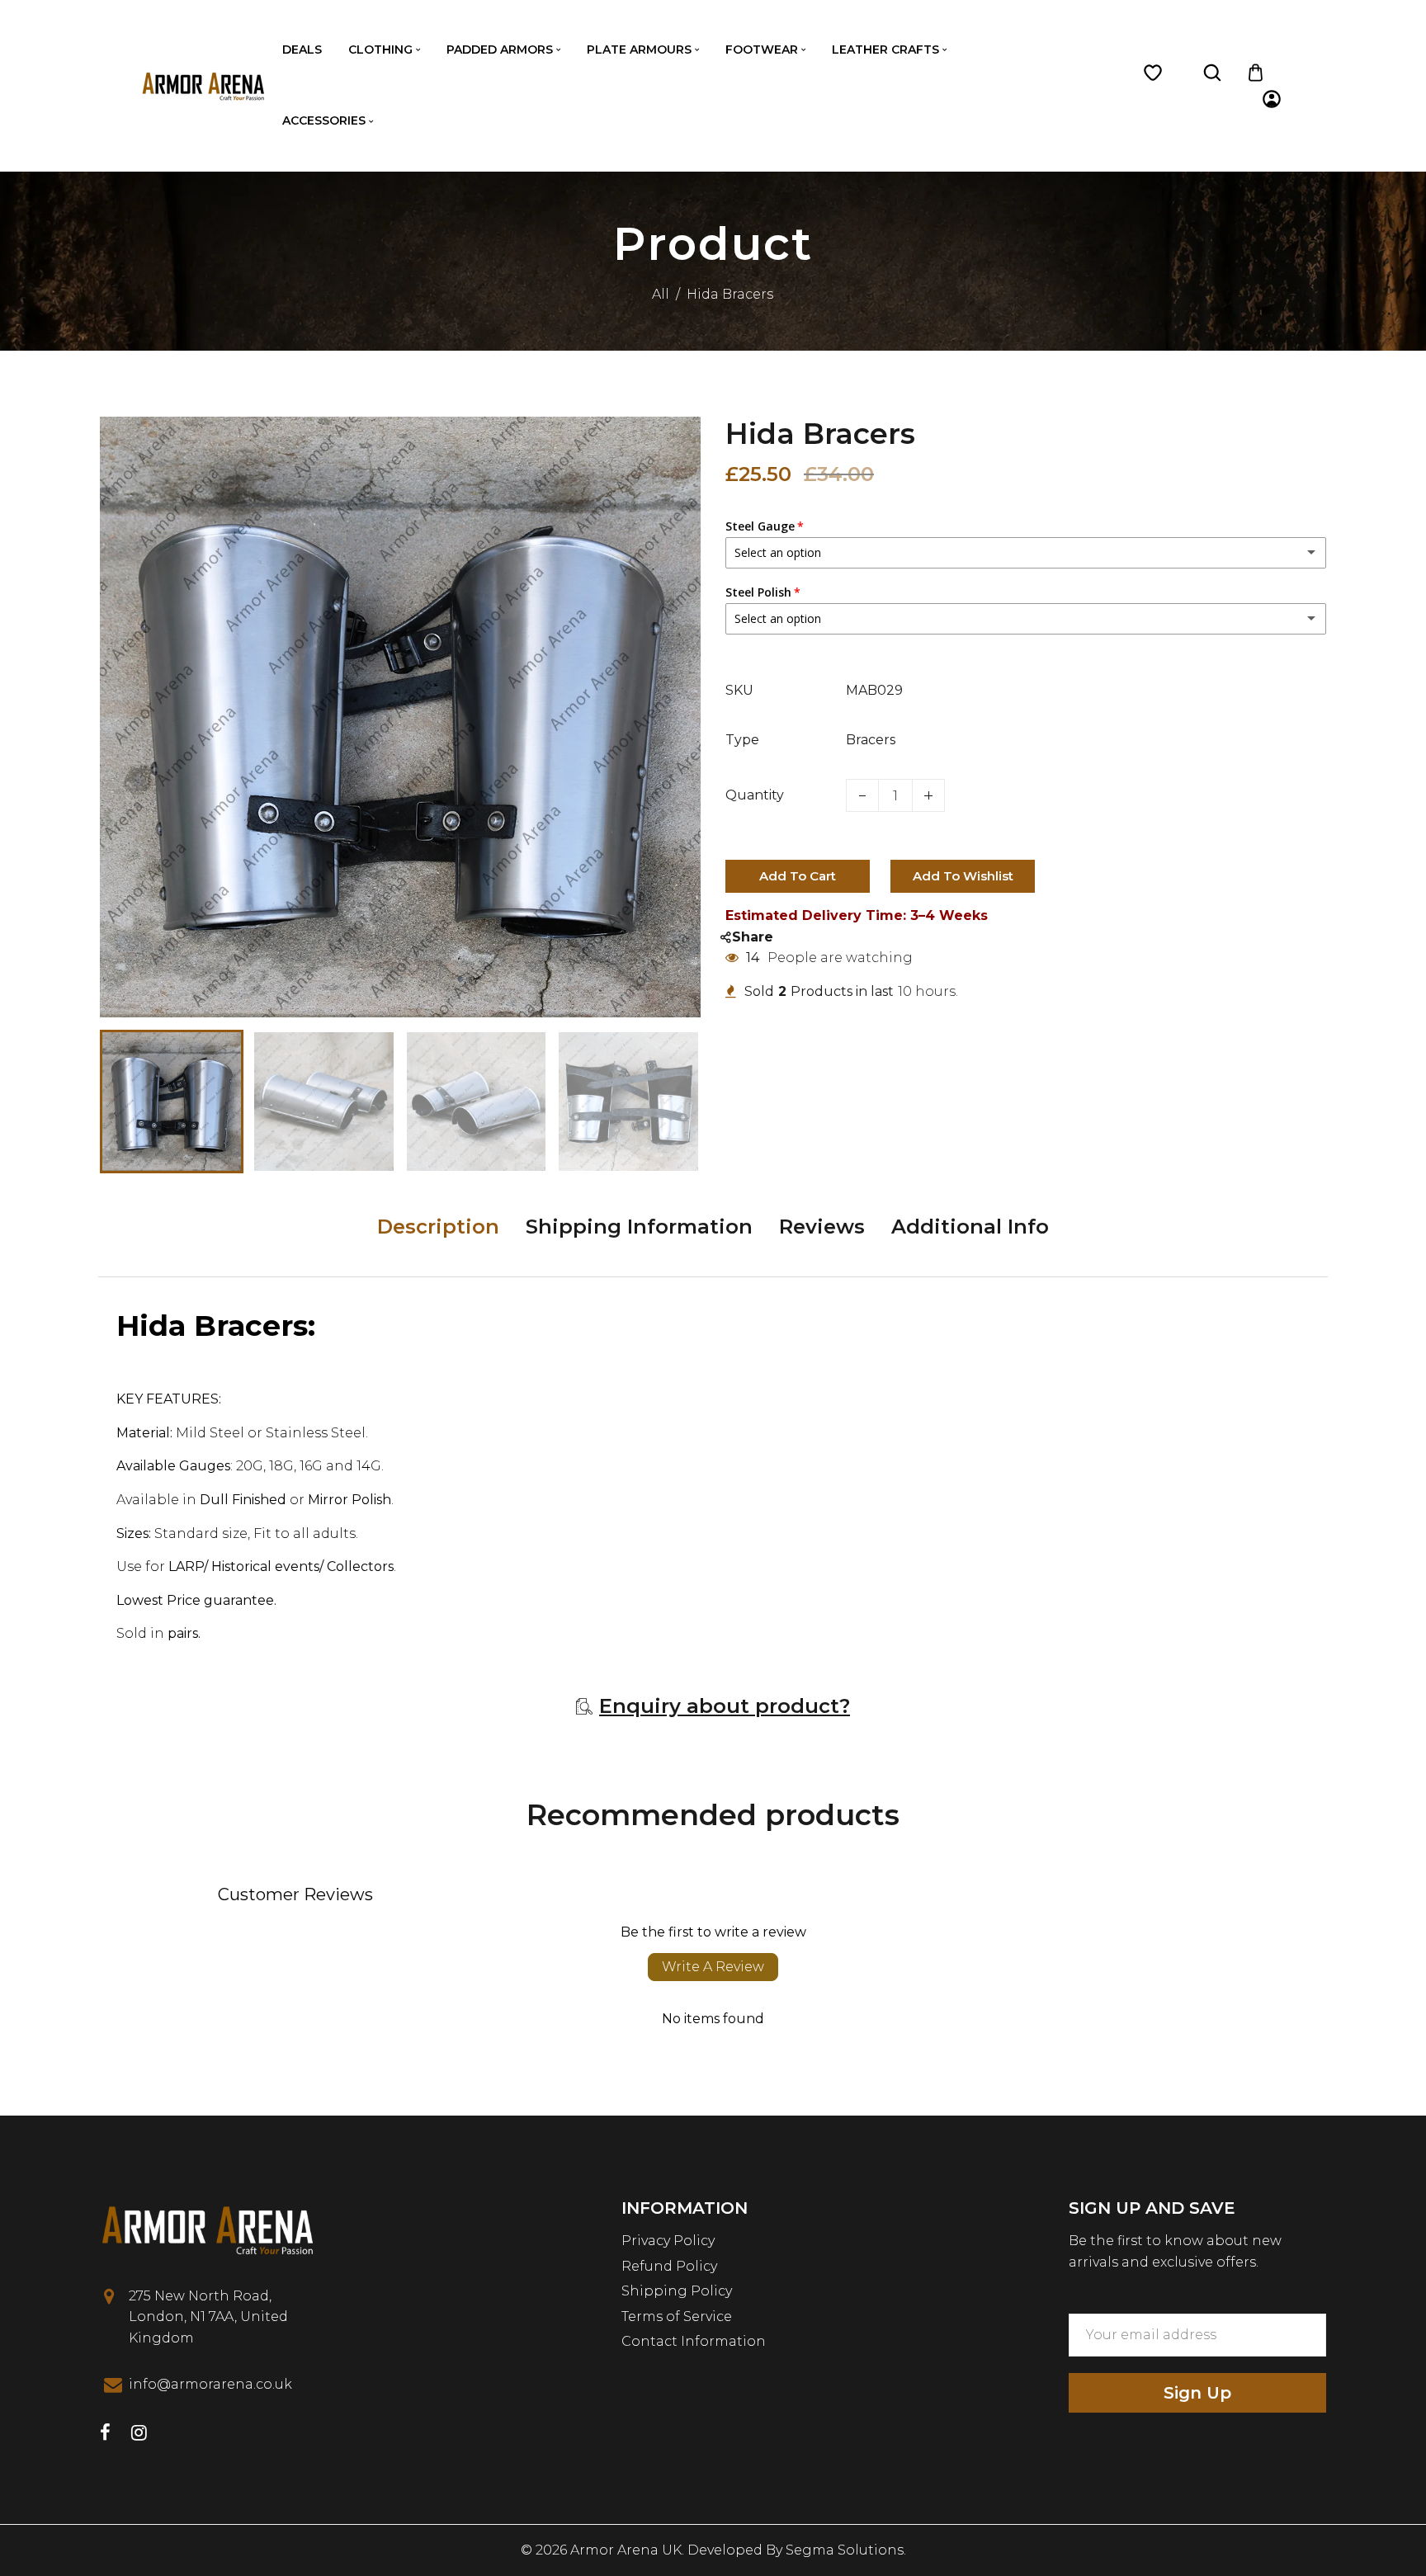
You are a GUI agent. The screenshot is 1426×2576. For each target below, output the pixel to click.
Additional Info (970, 1227)
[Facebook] (105, 2434)
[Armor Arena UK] (203, 85)
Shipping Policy (677, 2291)
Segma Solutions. (846, 2550)
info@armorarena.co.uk (210, 2384)
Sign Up (1197, 2393)
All (661, 294)
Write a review (713, 1967)
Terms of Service (677, 2317)
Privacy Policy (668, 2241)
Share (753, 937)
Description (438, 1227)
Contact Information (694, 2341)
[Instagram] (139, 2434)
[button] (125, 1100)
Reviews (822, 1227)
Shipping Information (639, 1227)
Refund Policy (669, 2266)
